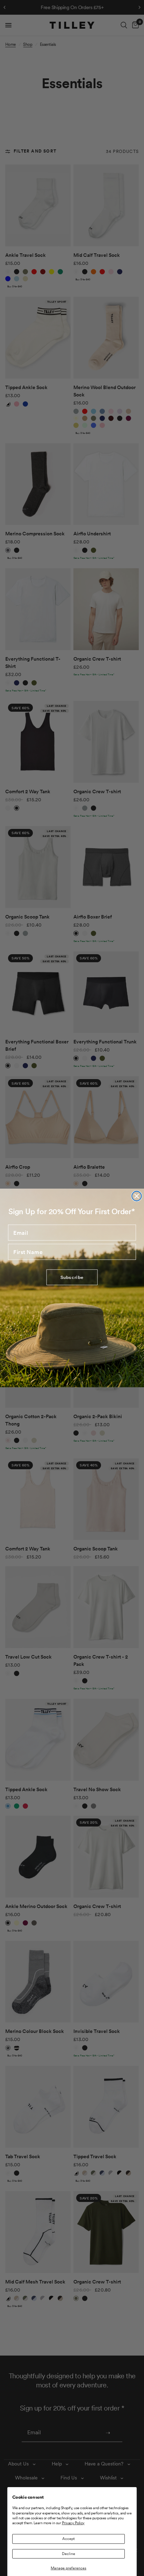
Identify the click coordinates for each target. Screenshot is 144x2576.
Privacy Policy (73, 2523)
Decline (69, 2554)
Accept (69, 2539)
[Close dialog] (136, 1196)
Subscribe (72, 1277)
